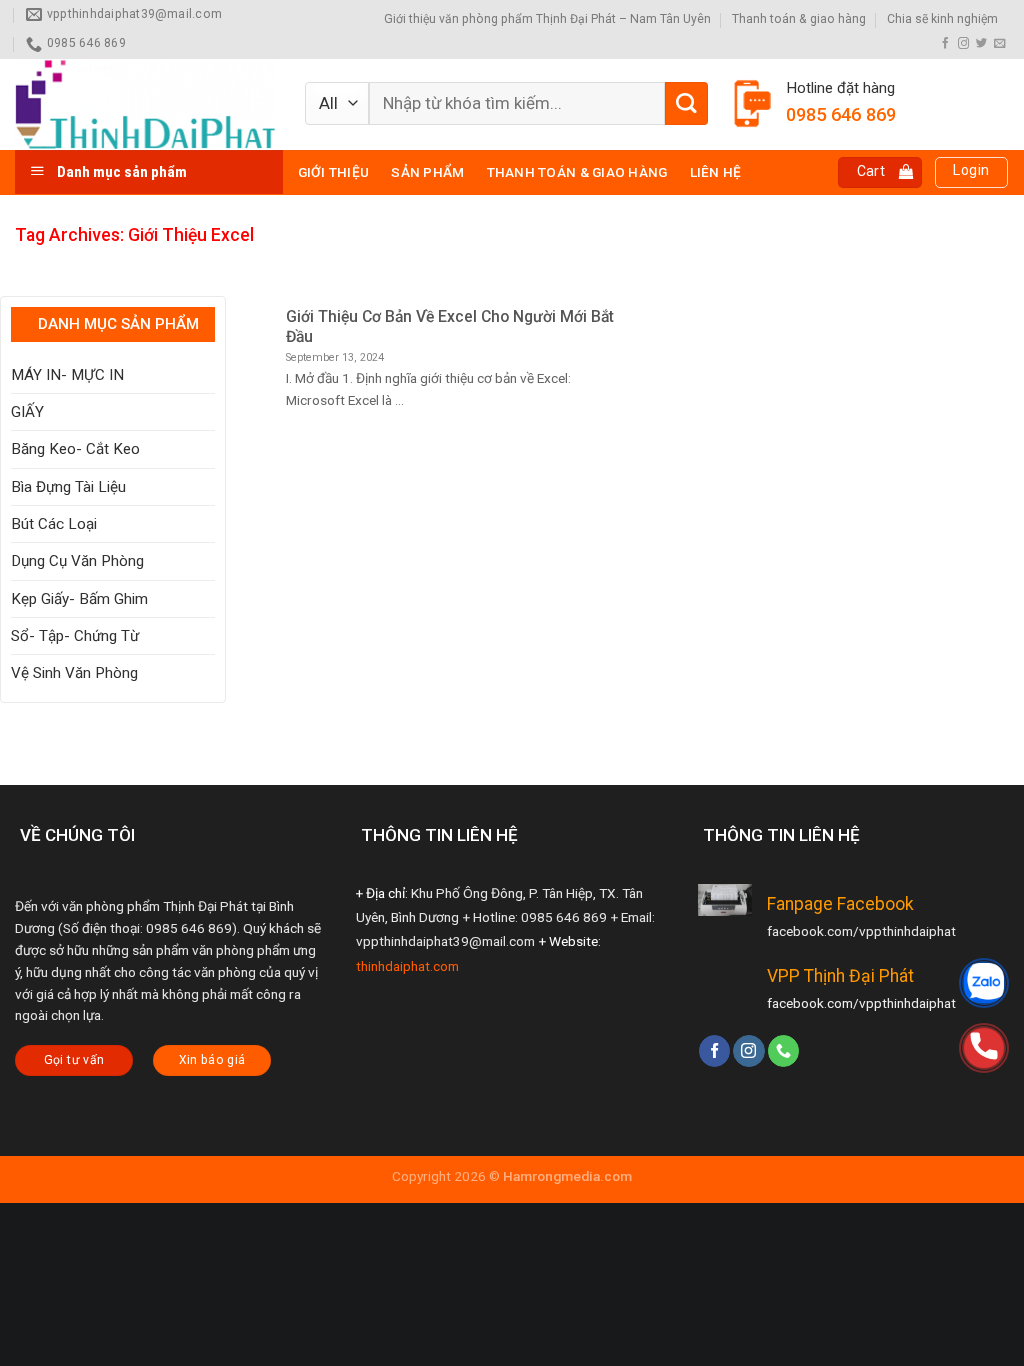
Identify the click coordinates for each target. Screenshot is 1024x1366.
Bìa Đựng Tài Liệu (68, 487)
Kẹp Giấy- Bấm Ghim (79, 599)
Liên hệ (716, 172)
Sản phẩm (427, 172)
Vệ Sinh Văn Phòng (74, 673)
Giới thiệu (334, 172)
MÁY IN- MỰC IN (67, 375)
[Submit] (686, 103)
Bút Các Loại (54, 524)
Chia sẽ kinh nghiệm (942, 19)
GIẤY (27, 412)
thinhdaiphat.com (407, 966)
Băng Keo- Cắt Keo (75, 449)
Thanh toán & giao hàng (799, 19)
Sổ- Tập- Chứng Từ (75, 636)
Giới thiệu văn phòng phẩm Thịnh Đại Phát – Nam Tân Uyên (547, 19)
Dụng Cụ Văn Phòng (77, 561)
